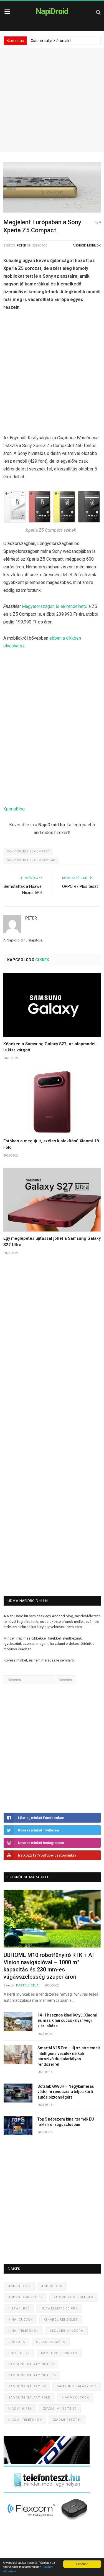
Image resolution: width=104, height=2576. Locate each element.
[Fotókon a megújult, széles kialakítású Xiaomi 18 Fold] (52, 1103)
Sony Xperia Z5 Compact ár (31, 860)
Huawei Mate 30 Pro (59, 2308)
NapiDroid (52, 11)
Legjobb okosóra (67, 2331)
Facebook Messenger (74, 2297)
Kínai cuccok (21, 2320)
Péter (21, 246)
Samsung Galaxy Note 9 (31, 2364)
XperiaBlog (14, 809)
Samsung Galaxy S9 (27, 2386)
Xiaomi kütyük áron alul (51, 41)
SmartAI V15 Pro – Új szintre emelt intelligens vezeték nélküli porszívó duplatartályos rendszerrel (69, 2056)
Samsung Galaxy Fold (29, 2398)
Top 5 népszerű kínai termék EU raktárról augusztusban (66, 2122)
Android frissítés (26, 2297)
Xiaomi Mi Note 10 (60, 2409)
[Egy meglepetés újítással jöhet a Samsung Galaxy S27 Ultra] (52, 1200)
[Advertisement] (52, 100)
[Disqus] (52, 1352)
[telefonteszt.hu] (47, 2492)
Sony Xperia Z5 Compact (28, 851)
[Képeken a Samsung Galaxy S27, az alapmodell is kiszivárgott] (52, 1005)
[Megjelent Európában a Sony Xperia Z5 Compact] (52, 188)
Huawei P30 (19, 2308)
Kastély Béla (27, 1985)
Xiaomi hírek (20, 2409)
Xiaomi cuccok (75, 2398)
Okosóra (17, 2342)
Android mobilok (87, 246)
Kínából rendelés (61, 2320)
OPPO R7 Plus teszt (80, 886)
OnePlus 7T (19, 2353)
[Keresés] (98, 12)
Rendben (82, 2564)
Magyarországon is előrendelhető (55, 606)
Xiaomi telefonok (25, 2420)
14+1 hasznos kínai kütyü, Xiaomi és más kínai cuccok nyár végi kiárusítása (67, 2021)
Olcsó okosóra (51, 2342)
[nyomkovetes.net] (48, 2522)
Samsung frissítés (59, 2353)
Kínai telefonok (24, 2331)
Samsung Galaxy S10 (77, 2386)
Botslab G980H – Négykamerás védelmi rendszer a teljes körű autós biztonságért (66, 2092)
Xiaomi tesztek (67, 2420)
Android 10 (52, 2286)
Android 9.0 (19, 2286)
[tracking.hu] (47, 2463)
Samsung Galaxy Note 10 (32, 2375)
